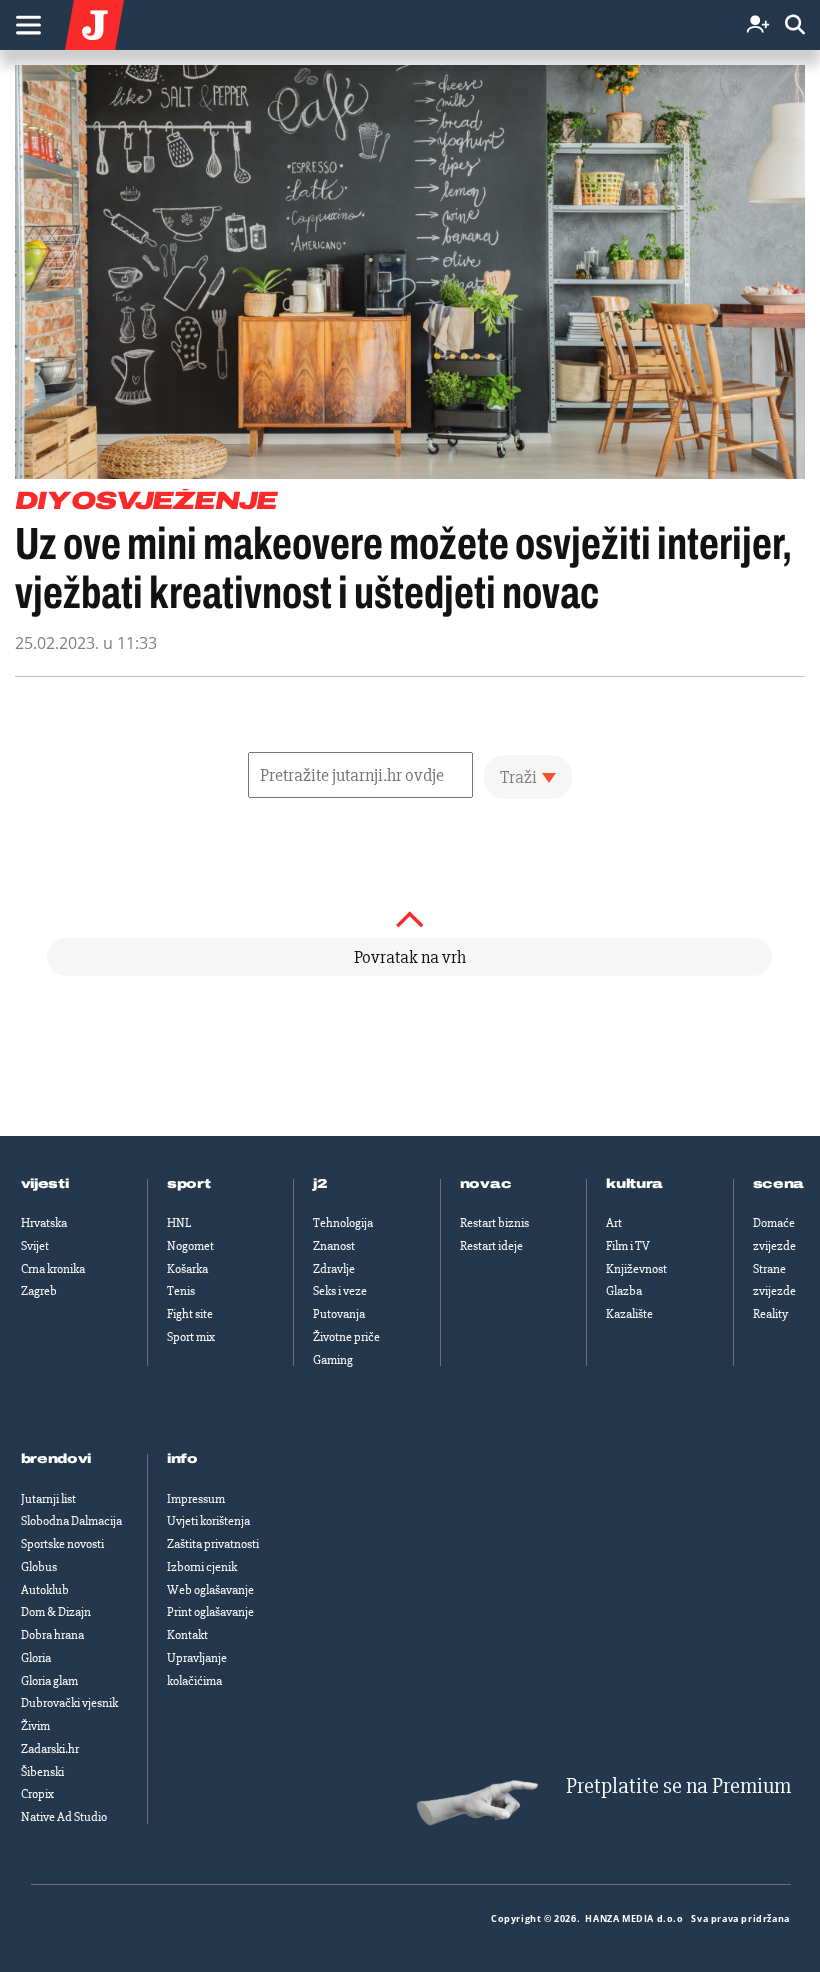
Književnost (636, 1269)
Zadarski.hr (50, 1749)
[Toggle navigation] (28, 25)
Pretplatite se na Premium (678, 1786)
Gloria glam (49, 1681)
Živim (35, 1726)
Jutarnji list (48, 1499)
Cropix (37, 1794)
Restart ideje (491, 1246)
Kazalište (629, 1314)
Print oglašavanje (210, 1612)
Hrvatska (44, 1223)
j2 (320, 1184)
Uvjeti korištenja (208, 1521)
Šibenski (42, 1772)
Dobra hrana (52, 1635)
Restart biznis (494, 1223)
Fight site (190, 1314)
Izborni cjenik (202, 1567)
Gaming (333, 1360)
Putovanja (339, 1314)
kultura (634, 1184)
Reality (770, 1314)
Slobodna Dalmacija (71, 1521)
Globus (39, 1567)
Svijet (35, 1246)
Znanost (334, 1246)
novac (486, 1184)
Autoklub (45, 1590)
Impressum (196, 1499)
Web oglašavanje (210, 1590)
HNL (179, 1223)
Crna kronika (53, 1269)
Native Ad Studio (64, 1817)
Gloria (36, 1658)
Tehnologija (343, 1223)
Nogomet (190, 1246)
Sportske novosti (62, 1544)
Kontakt (187, 1635)
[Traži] (795, 25)
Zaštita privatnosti (213, 1544)
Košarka (187, 1269)
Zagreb (39, 1291)
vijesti (45, 1184)
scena (779, 1184)
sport (189, 1184)
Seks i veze (340, 1291)
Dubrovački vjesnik (69, 1703)
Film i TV (628, 1246)
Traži (518, 777)
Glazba (624, 1291)
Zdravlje (334, 1269)
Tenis (181, 1291)
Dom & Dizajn (56, 1612)
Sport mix (191, 1337)
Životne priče (346, 1337)
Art (614, 1223)
